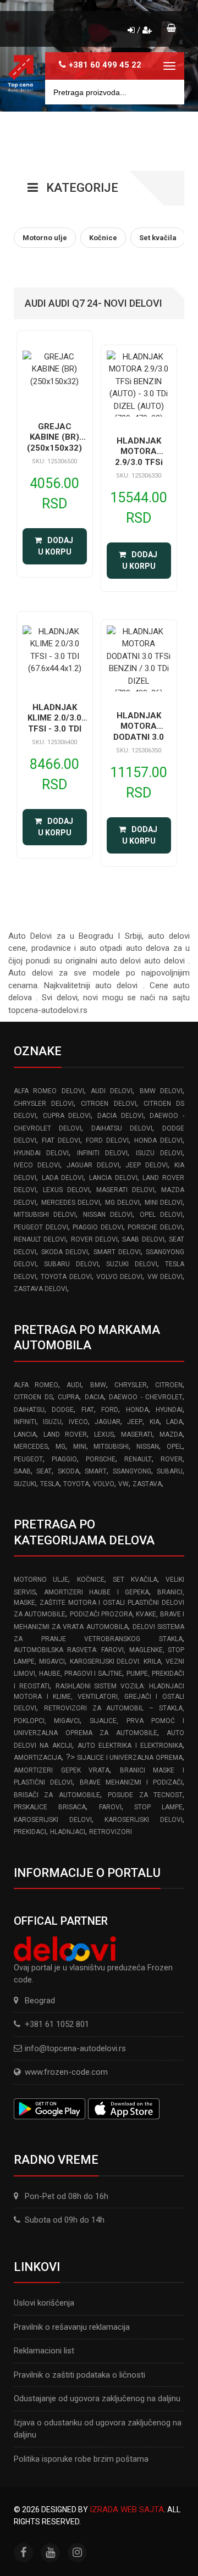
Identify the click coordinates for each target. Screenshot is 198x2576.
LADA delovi (63, 1178)
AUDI (74, 1385)
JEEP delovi (147, 1165)
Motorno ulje (41, 1580)
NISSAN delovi (108, 1215)
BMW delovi (161, 1091)
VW (123, 1484)
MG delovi (123, 1203)
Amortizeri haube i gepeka (97, 1592)
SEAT (44, 1471)
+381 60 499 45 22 (105, 65)
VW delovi (165, 1277)
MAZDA (171, 1434)
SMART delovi (117, 1252)
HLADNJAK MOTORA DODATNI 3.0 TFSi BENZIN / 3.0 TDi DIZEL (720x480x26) (139, 743)
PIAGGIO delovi (98, 1227)
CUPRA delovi (67, 1116)
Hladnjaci (68, 1832)
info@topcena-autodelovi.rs (75, 2048)
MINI (80, 1447)
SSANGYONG (132, 1471)
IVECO (78, 1422)
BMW (98, 1385)
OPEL (175, 1447)
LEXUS (104, 1434)
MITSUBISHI (111, 1447)
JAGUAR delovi (93, 1165)
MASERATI (137, 1434)
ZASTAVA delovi (40, 1289)
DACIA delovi (120, 1116)
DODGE (63, 1410)
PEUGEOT (28, 1459)
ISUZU (52, 1422)
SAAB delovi (143, 1239)
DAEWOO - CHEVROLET (146, 1397)
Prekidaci (30, 1832)
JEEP (135, 1422)
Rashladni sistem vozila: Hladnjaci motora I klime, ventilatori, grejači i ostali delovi (99, 1697)
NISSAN (148, 1447)
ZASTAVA (147, 1484)
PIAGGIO (64, 1459)
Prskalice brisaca (50, 1807)
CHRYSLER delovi (44, 1104)
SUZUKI (25, 1484)
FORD (110, 1410)
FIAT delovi (61, 1140)
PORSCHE (101, 1459)
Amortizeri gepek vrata (62, 1770)
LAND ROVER (65, 1434)
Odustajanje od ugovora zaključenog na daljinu (97, 2398)
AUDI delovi (112, 1091)
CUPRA (68, 1397)
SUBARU (170, 1471)
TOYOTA (76, 1484)
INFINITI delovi (102, 1153)
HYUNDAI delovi (41, 1153)
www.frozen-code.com (66, 2072)
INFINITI (25, 1422)
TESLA (50, 1484)
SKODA (68, 1471)
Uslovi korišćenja (44, 2303)
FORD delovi (107, 1140)
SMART (96, 1471)
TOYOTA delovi (66, 1277)
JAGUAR (108, 1422)
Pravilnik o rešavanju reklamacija (72, 2327)
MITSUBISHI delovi (45, 1215)
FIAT (88, 1410)
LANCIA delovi (113, 1178)
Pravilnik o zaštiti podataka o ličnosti (79, 2375)
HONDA (137, 1410)
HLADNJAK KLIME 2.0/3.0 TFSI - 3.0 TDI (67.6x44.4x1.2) (54, 724)
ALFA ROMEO (36, 1385)
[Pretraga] (168, 92)
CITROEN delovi (108, 1104)
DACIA (94, 1397)
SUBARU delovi (71, 1264)
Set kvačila (135, 1580)
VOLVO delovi (119, 1277)
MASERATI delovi (125, 1190)
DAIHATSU (29, 1410)
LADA (174, 1422)
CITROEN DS (33, 1397)
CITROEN (169, 1385)
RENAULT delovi (40, 1239)
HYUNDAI (169, 1410)
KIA (155, 1422)
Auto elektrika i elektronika (130, 1746)
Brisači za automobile (57, 1795)
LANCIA (25, 1434)
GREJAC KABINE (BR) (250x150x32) (54, 437)
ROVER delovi (94, 1239)
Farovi (110, 1807)
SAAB (22, 1471)
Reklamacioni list (44, 2351)
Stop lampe (158, 1807)
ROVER (172, 1459)
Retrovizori (111, 1832)
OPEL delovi (161, 1215)
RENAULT (138, 1459)
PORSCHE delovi (155, 1227)
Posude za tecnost (145, 1795)
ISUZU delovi (159, 1153)
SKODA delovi (65, 1252)
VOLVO (104, 1484)
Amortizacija (38, 1758)
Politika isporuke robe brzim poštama (81, 2459)
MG (61, 1447)
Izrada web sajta (127, 2509)
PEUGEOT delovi (41, 1227)
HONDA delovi (158, 1140)
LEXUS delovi (66, 1190)
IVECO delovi (37, 1165)
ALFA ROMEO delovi (49, 1091)
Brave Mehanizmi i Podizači (131, 1782)
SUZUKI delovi (131, 1264)
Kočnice (91, 1580)
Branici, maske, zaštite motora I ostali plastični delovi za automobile (99, 1603)
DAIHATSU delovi (122, 1128)
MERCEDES (31, 1447)
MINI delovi (164, 1203)
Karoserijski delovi (53, 1820)
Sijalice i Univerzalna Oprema (130, 1758)
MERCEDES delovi (71, 1203)
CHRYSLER (131, 1385)
